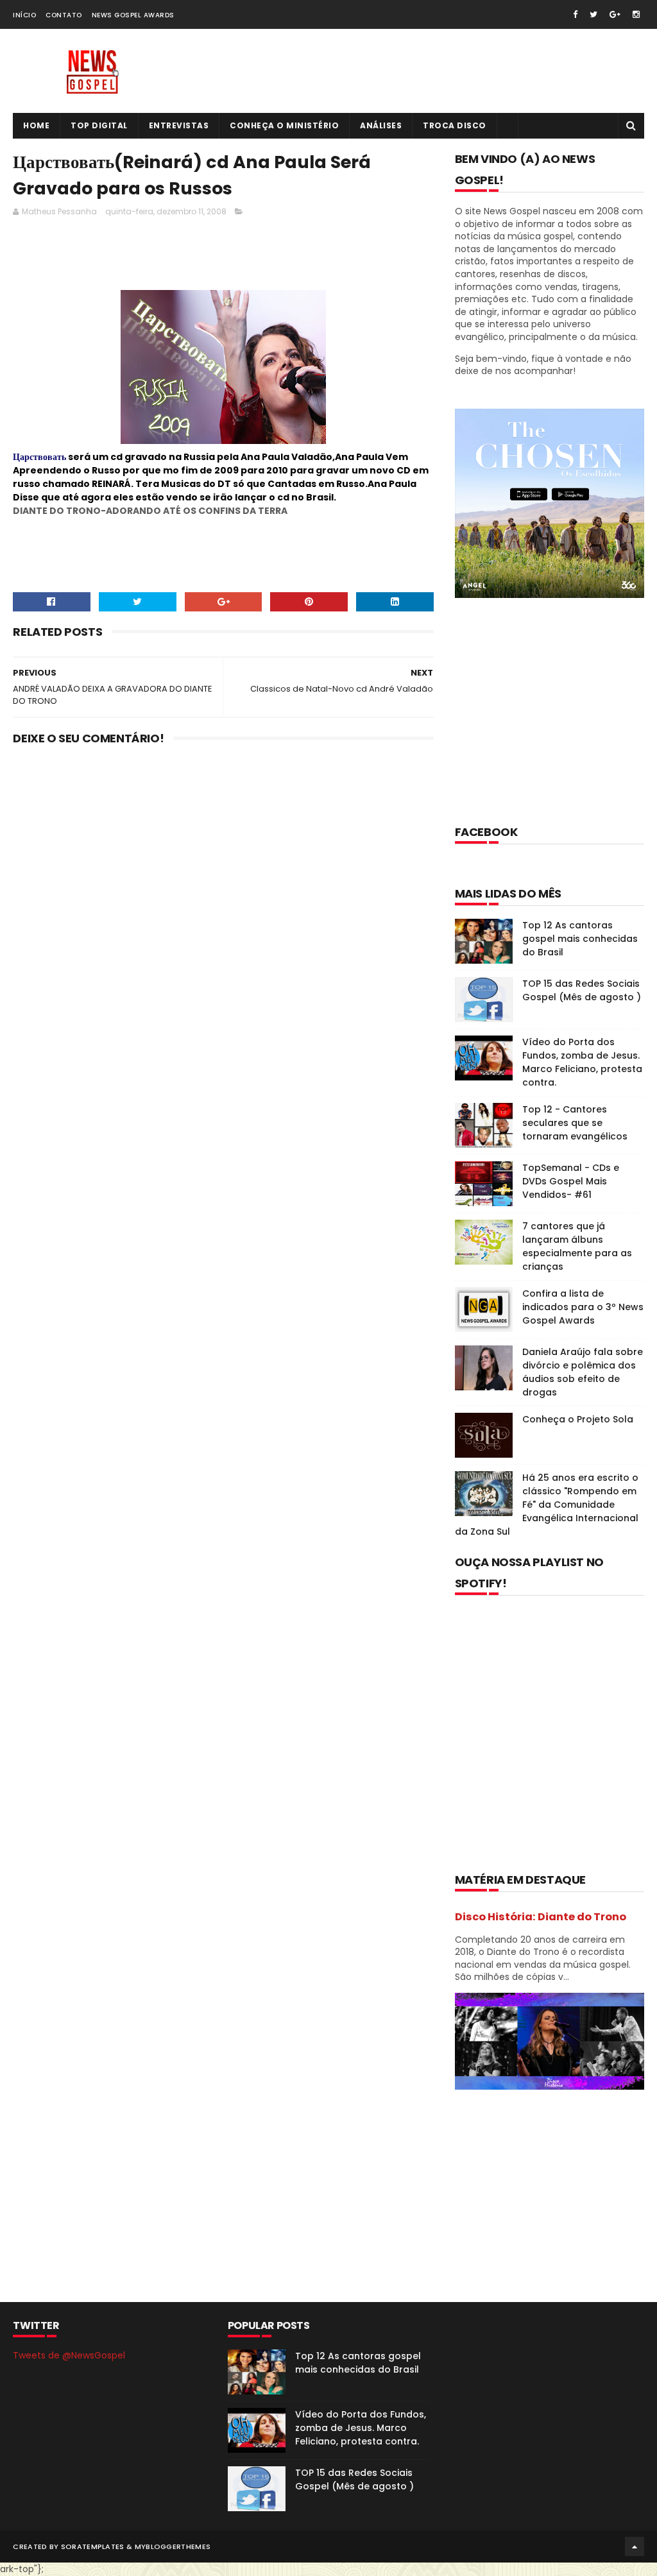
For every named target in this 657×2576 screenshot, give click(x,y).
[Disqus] (223, 923)
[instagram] (636, 14)
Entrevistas (179, 125)
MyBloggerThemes (173, 2546)
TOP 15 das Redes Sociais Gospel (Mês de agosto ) (582, 990)
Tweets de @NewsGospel (69, 2355)
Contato (64, 15)
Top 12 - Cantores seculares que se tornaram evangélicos (575, 1123)
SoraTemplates (93, 2546)
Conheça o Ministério (284, 125)
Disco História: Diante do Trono (541, 1917)
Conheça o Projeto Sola (578, 1419)
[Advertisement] (246, 257)
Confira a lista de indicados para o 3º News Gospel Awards (583, 1307)
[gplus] (615, 14)
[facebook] (575, 14)
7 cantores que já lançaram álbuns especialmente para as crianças (577, 1246)
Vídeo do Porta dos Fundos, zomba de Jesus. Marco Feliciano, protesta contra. (582, 1062)
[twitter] (593, 14)
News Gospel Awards (133, 15)
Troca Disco (455, 125)
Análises (381, 125)
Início (24, 15)
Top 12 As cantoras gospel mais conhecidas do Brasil (580, 939)
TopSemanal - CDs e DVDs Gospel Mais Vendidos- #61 (571, 1181)
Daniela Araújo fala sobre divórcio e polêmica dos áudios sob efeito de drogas (583, 1372)
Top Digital (99, 125)
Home (36, 125)
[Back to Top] (635, 2546)
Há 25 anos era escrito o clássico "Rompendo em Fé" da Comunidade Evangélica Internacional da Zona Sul (547, 1505)
